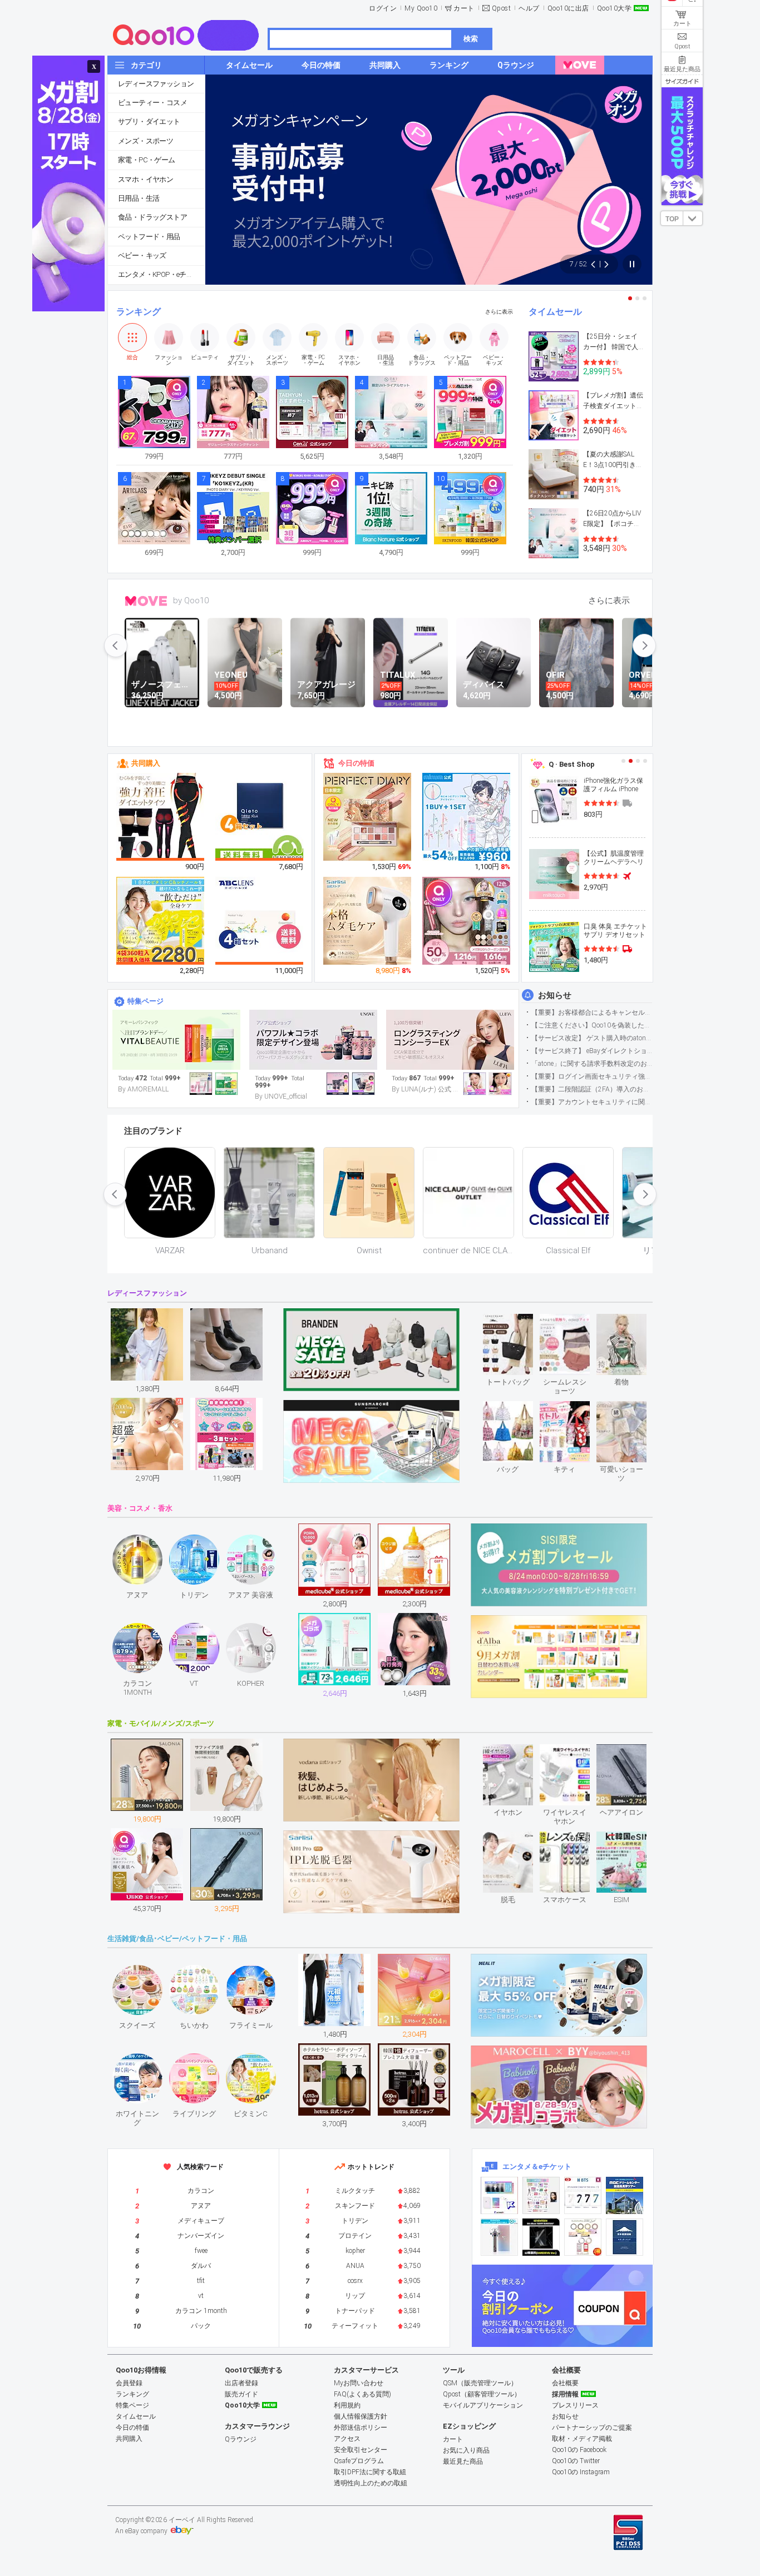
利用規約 (347, 2405)
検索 (471, 39)
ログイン (383, 8)
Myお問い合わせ (359, 2383)
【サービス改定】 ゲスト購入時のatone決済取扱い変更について (592, 1038)
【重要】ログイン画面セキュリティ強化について (592, 1076)
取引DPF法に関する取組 (370, 2472)
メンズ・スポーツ (145, 141)
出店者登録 (241, 2383)
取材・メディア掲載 (582, 2439)
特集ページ (145, 1001)
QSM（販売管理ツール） (480, 2383)
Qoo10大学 (615, 8)
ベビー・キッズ (142, 255)
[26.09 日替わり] (313, 1040)
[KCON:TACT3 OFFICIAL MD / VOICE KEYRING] (499, 2195)
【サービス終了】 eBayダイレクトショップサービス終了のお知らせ (592, 1051)
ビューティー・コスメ (152, 103)
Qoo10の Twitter (576, 2461)
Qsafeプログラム (359, 2461)
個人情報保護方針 (361, 2416)
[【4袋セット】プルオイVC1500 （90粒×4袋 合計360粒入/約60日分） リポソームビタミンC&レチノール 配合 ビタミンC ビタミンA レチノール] (161, 921)
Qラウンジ (241, 2439)
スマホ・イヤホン (145, 179)
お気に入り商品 (466, 2450)
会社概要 (565, 2383)
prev (116, 646)
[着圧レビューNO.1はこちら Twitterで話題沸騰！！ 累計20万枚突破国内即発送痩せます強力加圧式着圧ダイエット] (161, 817)
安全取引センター (361, 2450)
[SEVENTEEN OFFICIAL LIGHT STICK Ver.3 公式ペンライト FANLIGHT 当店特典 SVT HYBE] (499, 2237)
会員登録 (129, 2383)
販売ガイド (241, 2394)
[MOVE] (580, 65)
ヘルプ (529, 8)
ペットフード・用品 (149, 237)
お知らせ (555, 995)
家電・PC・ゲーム (147, 160)
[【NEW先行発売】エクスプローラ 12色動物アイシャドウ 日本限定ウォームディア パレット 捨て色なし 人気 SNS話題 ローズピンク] (368, 817)
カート (464, 8)
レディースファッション (156, 84)
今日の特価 (356, 763)
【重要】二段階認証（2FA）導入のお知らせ (592, 1089)
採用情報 (565, 2394)
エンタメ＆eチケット (537, 2166)
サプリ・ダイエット (149, 121)
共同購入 (146, 763)
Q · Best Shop (572, 764)
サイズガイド (682, 81)
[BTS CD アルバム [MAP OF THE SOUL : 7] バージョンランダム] (583, 2195)
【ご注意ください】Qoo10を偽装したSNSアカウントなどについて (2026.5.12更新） (592, 1025)
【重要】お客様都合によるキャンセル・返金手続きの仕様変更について (592, 1012)
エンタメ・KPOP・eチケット (161, 274)
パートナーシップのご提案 (592, 2428)
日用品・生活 (139, 198)
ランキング (139, 312)
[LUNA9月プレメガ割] (450, 1040)
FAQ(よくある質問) (362, 2394)
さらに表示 (499, 312)
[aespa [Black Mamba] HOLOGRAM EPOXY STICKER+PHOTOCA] (541, 2195)
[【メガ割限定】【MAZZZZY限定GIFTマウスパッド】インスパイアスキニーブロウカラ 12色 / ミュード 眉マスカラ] (467, 921)
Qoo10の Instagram (581, 2472)
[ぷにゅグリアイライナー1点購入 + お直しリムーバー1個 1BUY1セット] (467, 817)
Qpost (502, 8)
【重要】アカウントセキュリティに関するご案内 (592, 1102)
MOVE (146, 601)
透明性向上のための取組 (371, 2483)
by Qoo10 (191, 600)
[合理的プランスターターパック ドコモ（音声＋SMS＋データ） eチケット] (625, 2237)
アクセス (347, 2439)
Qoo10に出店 (568, 8)
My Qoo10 (421, 8)
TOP (672, 219)
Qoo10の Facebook (579, 2450)
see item (517, 1322)
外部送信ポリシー (361, 2428)
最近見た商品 (463, 2461)
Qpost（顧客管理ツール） (482, 2394)
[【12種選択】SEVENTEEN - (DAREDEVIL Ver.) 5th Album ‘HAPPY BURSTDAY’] (541, 2237)
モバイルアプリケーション (483, 2405)
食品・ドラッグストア (152, 217)
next (644, 646)
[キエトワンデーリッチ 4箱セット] (260, 817)
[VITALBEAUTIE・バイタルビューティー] (176, 1040)
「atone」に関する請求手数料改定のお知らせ (592, 1064)
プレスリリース (575, 2405)
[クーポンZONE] (562, 2306)
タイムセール (555, 312)
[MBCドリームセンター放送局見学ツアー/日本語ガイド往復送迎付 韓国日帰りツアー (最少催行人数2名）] (625, 2195)
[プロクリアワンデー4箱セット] (260, 921)
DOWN (693, 218)
